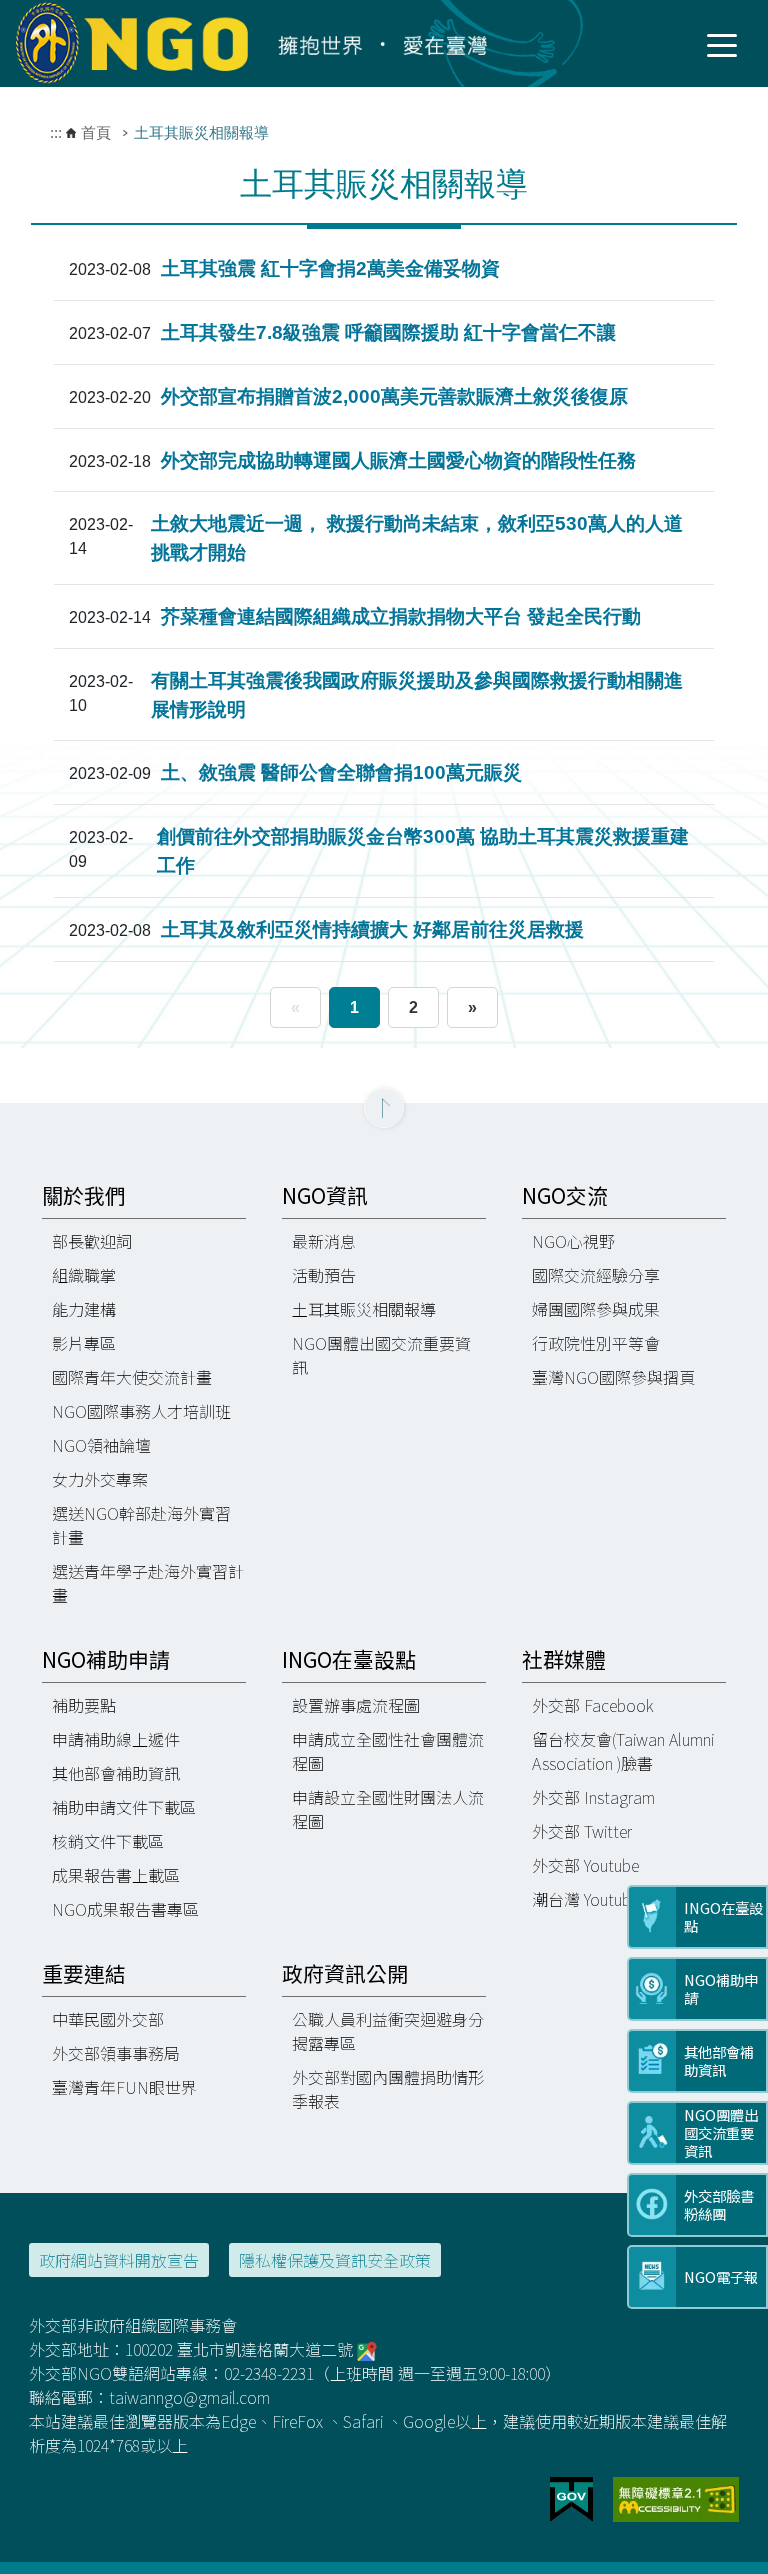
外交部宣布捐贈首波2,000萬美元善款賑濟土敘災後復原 (394, 396)
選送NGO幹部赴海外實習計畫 (141, 1525)
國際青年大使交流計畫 (132, 1377)
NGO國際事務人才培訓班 (141, 1411)
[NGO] (261, 42)
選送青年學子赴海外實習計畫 (148, 1583)
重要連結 (84, 1973)
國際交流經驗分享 (596, 1275)
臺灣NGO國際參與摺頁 (613, 1377)
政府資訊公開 (345, 1973)
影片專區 (84, 1343)
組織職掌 (84, 1275)
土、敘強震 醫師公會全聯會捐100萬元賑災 (341, 772)
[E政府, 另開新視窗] (571, 2497)
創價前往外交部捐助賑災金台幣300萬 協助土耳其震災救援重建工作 (423, 851)
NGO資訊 (325, 1195)
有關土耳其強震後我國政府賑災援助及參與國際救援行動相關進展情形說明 (417, 695)
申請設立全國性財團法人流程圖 (388, 1809)
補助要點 (84, 1705)
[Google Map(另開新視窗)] (367, 2349)
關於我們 (84, 1195)
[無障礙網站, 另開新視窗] (676, 2497)
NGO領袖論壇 (101, 1445)
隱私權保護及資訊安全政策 (335, 2260)
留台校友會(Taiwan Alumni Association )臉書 (623, 1751)
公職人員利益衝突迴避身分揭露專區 (388, 2031)
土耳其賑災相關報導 (364, 1309)
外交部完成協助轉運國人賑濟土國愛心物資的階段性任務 (398, 460)
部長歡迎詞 (92, 1241)
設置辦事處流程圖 (356, 1705)
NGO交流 (565, 1195)
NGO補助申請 (106, 1659)
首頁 (96, 132)
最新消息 (324, 1241)
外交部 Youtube (585, 1865)
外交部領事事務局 (116, 2053)
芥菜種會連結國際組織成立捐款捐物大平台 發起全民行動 (401, 616)
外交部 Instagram (593, 1797)
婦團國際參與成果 (596, 1309)
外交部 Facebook (593, 1705)
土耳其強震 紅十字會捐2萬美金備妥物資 (330, 268)
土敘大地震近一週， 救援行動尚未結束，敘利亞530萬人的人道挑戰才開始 (417, 538)
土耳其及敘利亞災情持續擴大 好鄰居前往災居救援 (372, 929)
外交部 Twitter (582, 1831)
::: (56, 132)
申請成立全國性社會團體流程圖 (388, 1751)
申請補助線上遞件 (116, 1739)
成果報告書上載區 (116, 1875)
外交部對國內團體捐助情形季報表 (388, 2089)
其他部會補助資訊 (116, 1773)
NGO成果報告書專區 (125, 1909)
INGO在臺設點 (349, 1659)
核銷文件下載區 (108, 1841)
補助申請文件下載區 (124, 1807)
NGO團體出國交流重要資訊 (381, 1355)
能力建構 (84, 1309)
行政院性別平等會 (596, 1343)
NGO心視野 (573, 1241)
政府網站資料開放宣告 (119, 2260)
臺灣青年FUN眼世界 (124, 2087)
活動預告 (324, 1275)
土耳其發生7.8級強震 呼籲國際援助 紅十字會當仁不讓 (388, 332)
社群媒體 (564, 1659)
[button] (384, 1108)
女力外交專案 (100, 1479)
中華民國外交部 (108, 2019)
